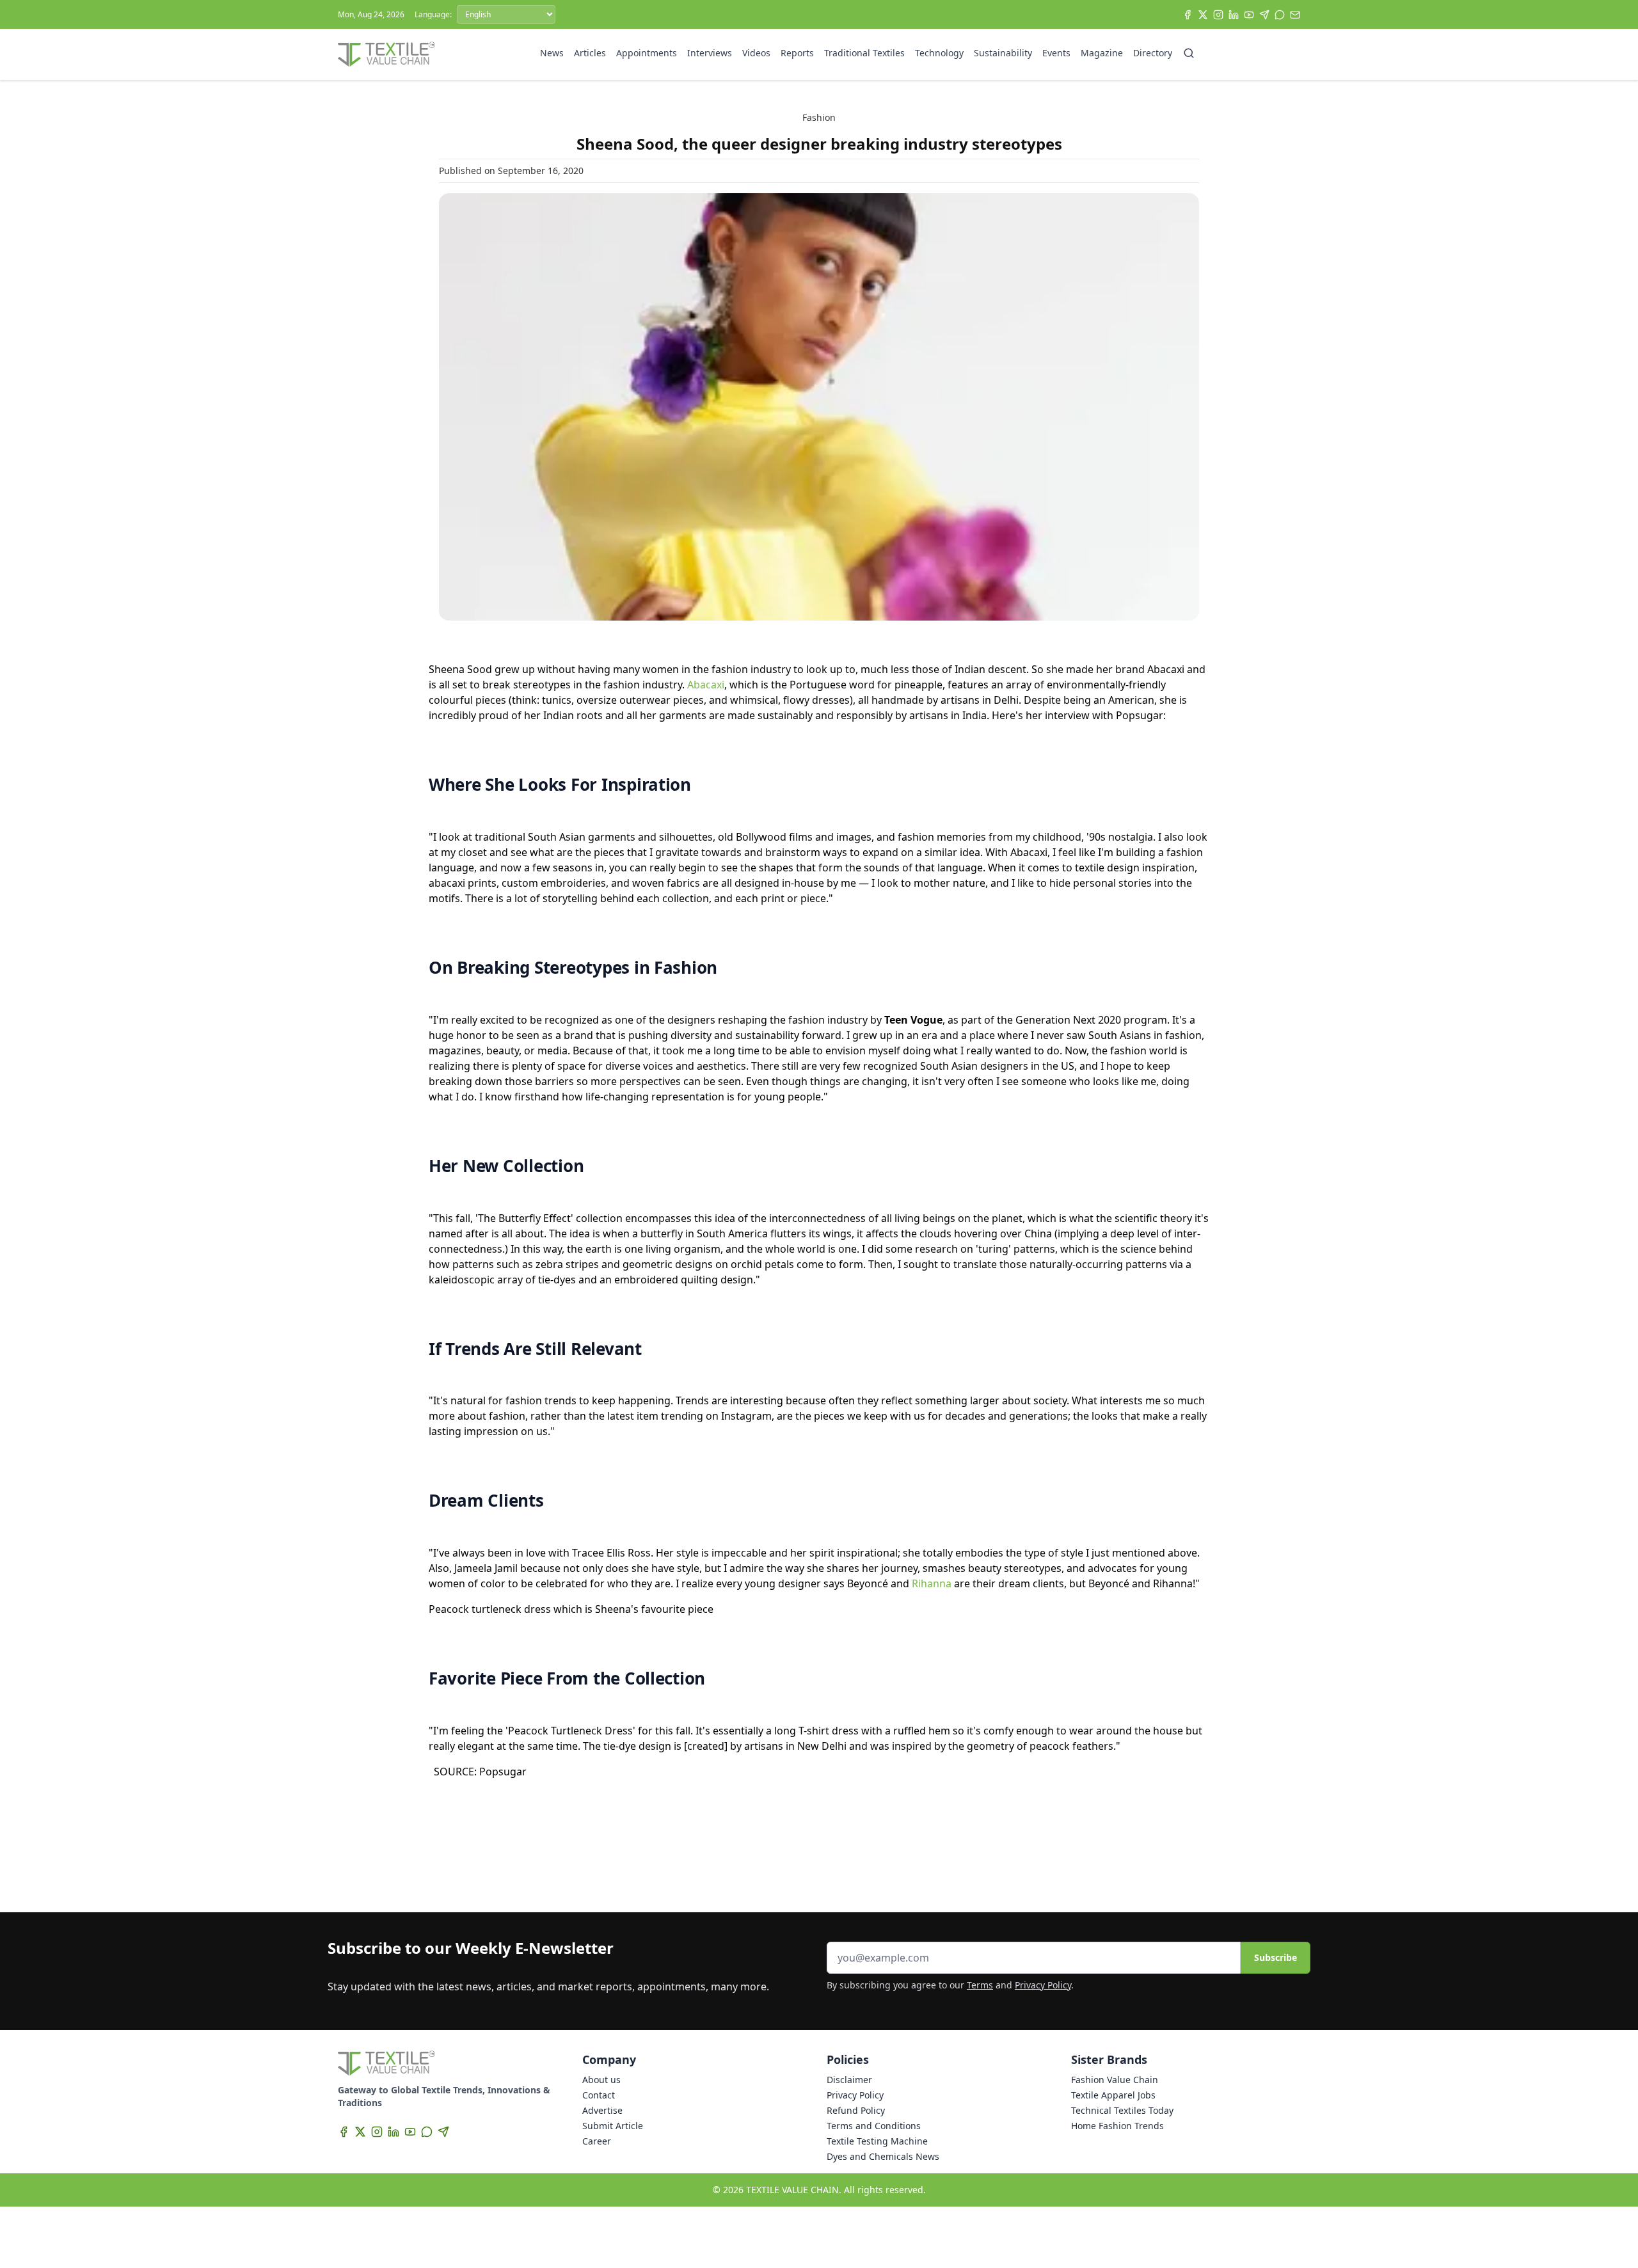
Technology (939, 53)
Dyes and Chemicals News (883, 2156)
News (552, 53)
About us (601, 2080)
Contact (599, 2095)
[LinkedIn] (1234, 15)
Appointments (647, 53)
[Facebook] (1188, 15)
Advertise (602, 2110)
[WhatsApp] (1280, 15)
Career (597, 2141)
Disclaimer (849, 2080)
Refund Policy (856, 2110)
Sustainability (1003, 53)
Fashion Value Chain (1115, 2080)
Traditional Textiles (864, 53)
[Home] (386, 54)
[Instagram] (1218, 15)
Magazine (1102, 53)
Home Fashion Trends (1117, 2126)
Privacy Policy (1043, 1985)
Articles (590, 53)
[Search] (1189, 53)
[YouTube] (1249, 15)
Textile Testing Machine (877, 2141)
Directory (1153, 53)
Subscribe (1276, 1957)
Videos (756, 53)
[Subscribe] (1295, 15)
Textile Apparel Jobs (1113, 2095)
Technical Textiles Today (1122, 2110)
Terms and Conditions (874, 2126)
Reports (797, 53)
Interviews (710, 53)
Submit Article (613, 2126)
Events (1056, 53)
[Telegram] (1264, 15)
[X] (1203, 15)
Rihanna (932, 1583)
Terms (980, 1985)
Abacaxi (706, 685)
